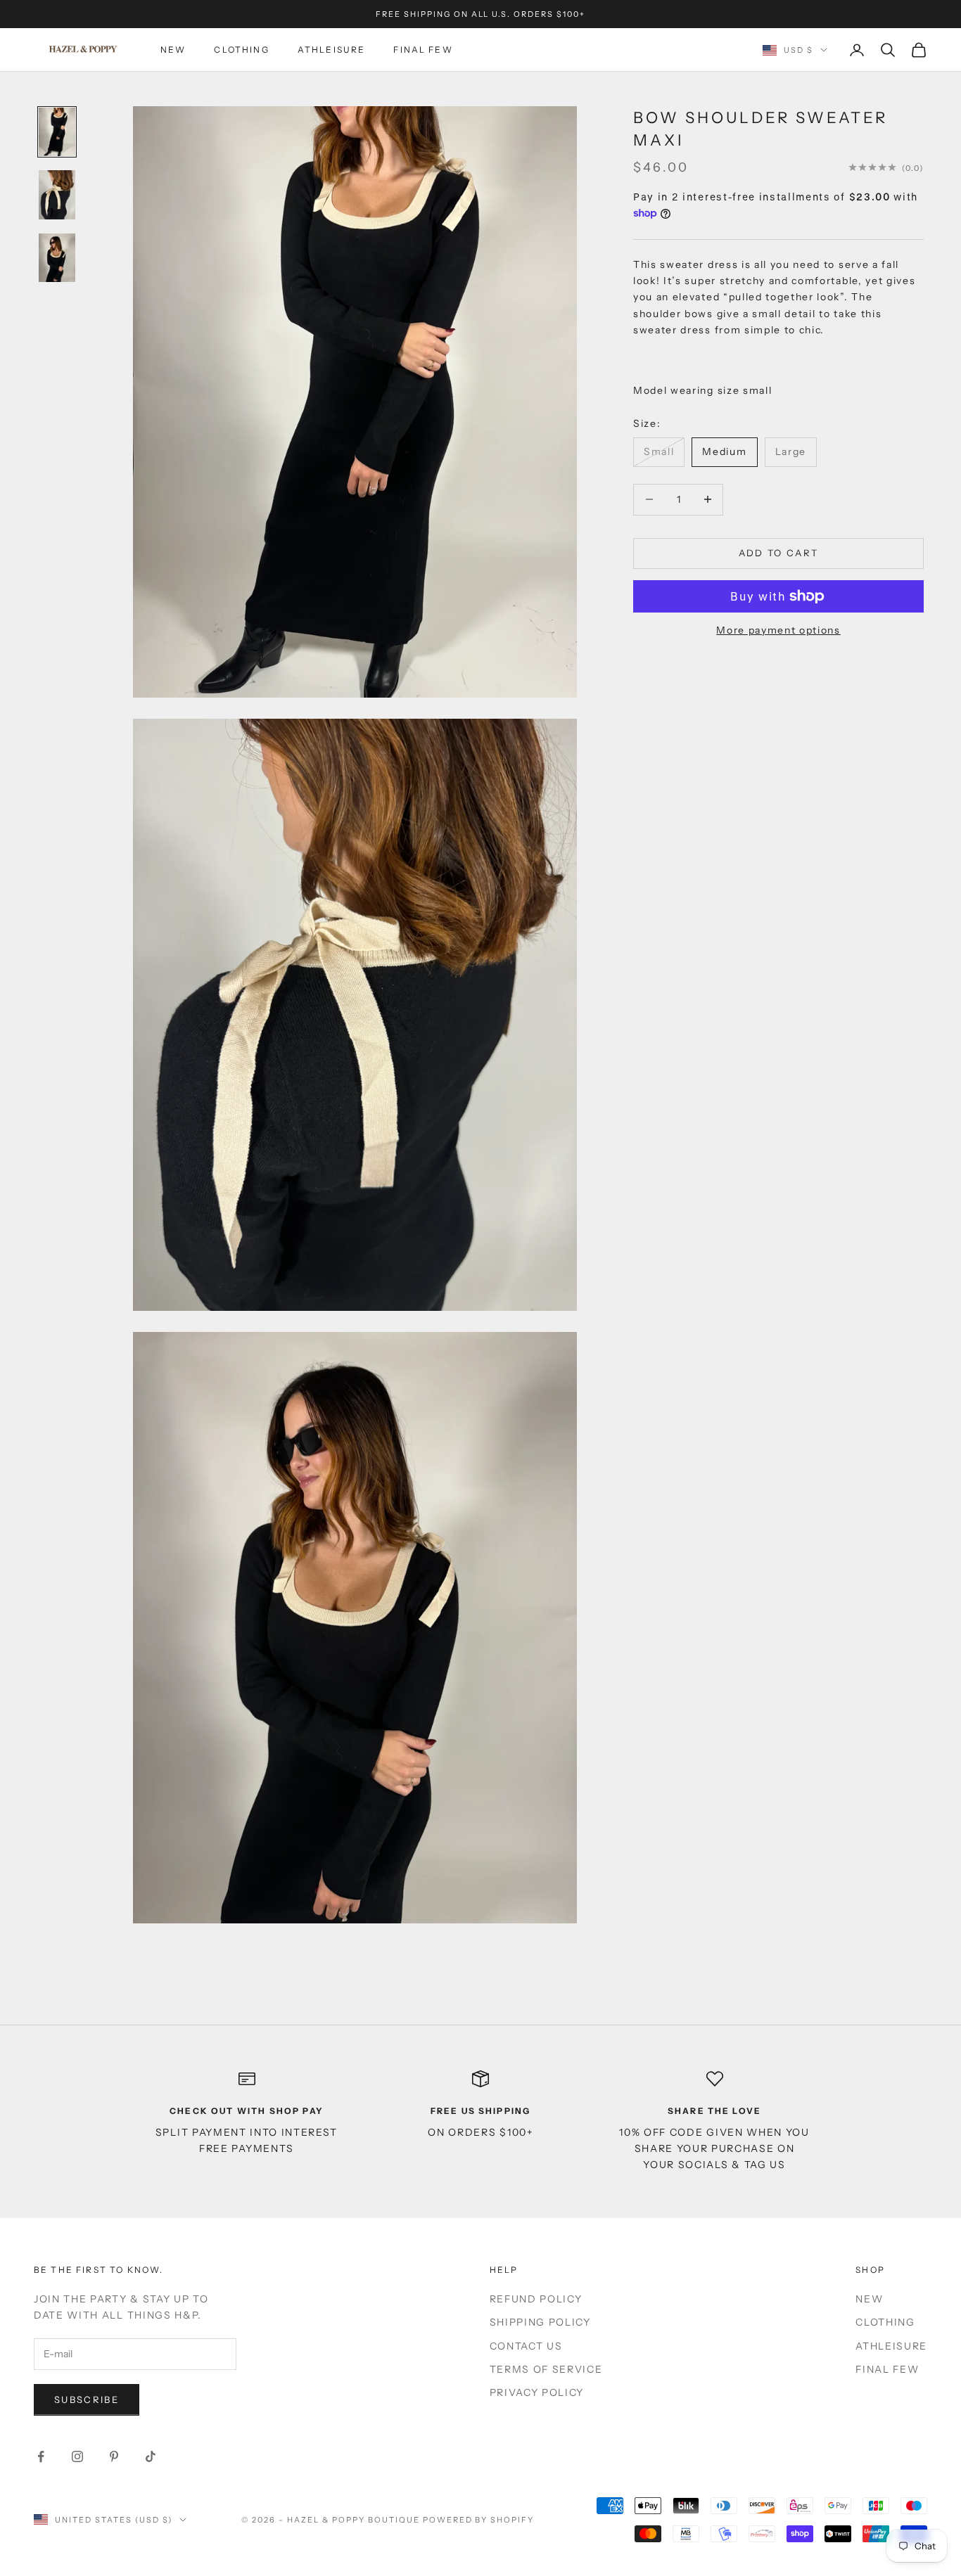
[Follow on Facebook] (41, 2456)
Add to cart (779, 553)
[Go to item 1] (57, 132)
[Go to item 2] (57, 195)
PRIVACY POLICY (537, 2392)
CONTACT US (526, 2346)
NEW (173, 50)
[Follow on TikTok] (151, 2456)
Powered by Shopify (479, 2520)
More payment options (778, 630)
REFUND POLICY (536, 2299)
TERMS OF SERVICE (546, 2369)
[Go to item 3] (57, 258)
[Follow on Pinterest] (114, 2456)
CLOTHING (241, 50)
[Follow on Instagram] (77, 2456)
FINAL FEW (423, 50)
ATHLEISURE (332, 50)
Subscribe (87, 2399)
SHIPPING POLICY (540, 2322)
